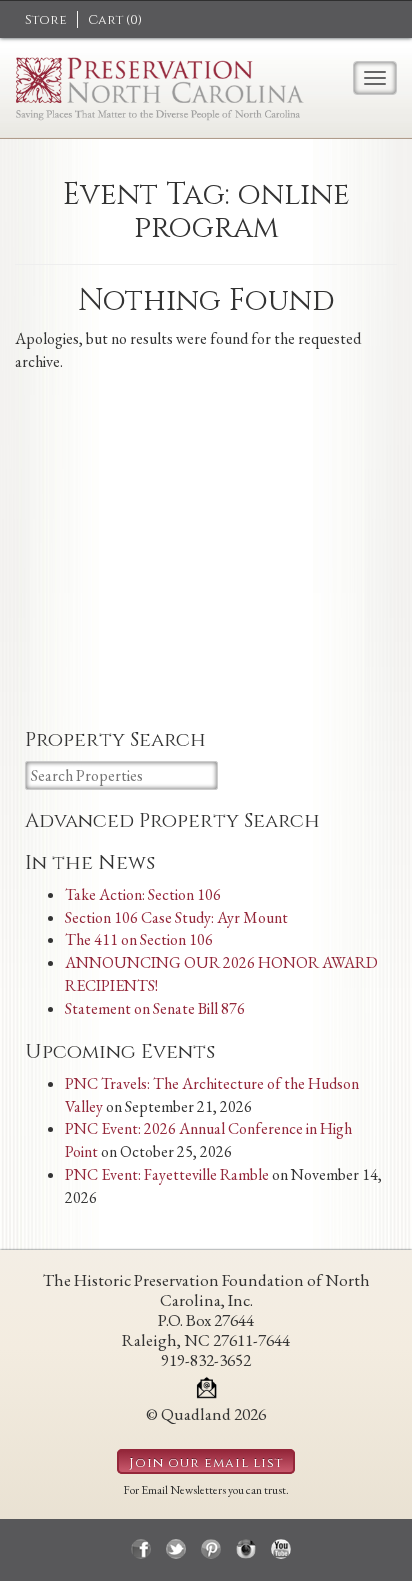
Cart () (115, 20)
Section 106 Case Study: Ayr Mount (176, 917)
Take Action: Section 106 (143, 894)
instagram (246, 1549)
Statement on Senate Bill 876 (155, 1008)
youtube (281, 1549)
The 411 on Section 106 (139, 939)
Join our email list (206, 1463)
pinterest (211, 1549)
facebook (141, 1549)
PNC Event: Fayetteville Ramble (167, 1174)
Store (46, 20)
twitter (176, 1549)
